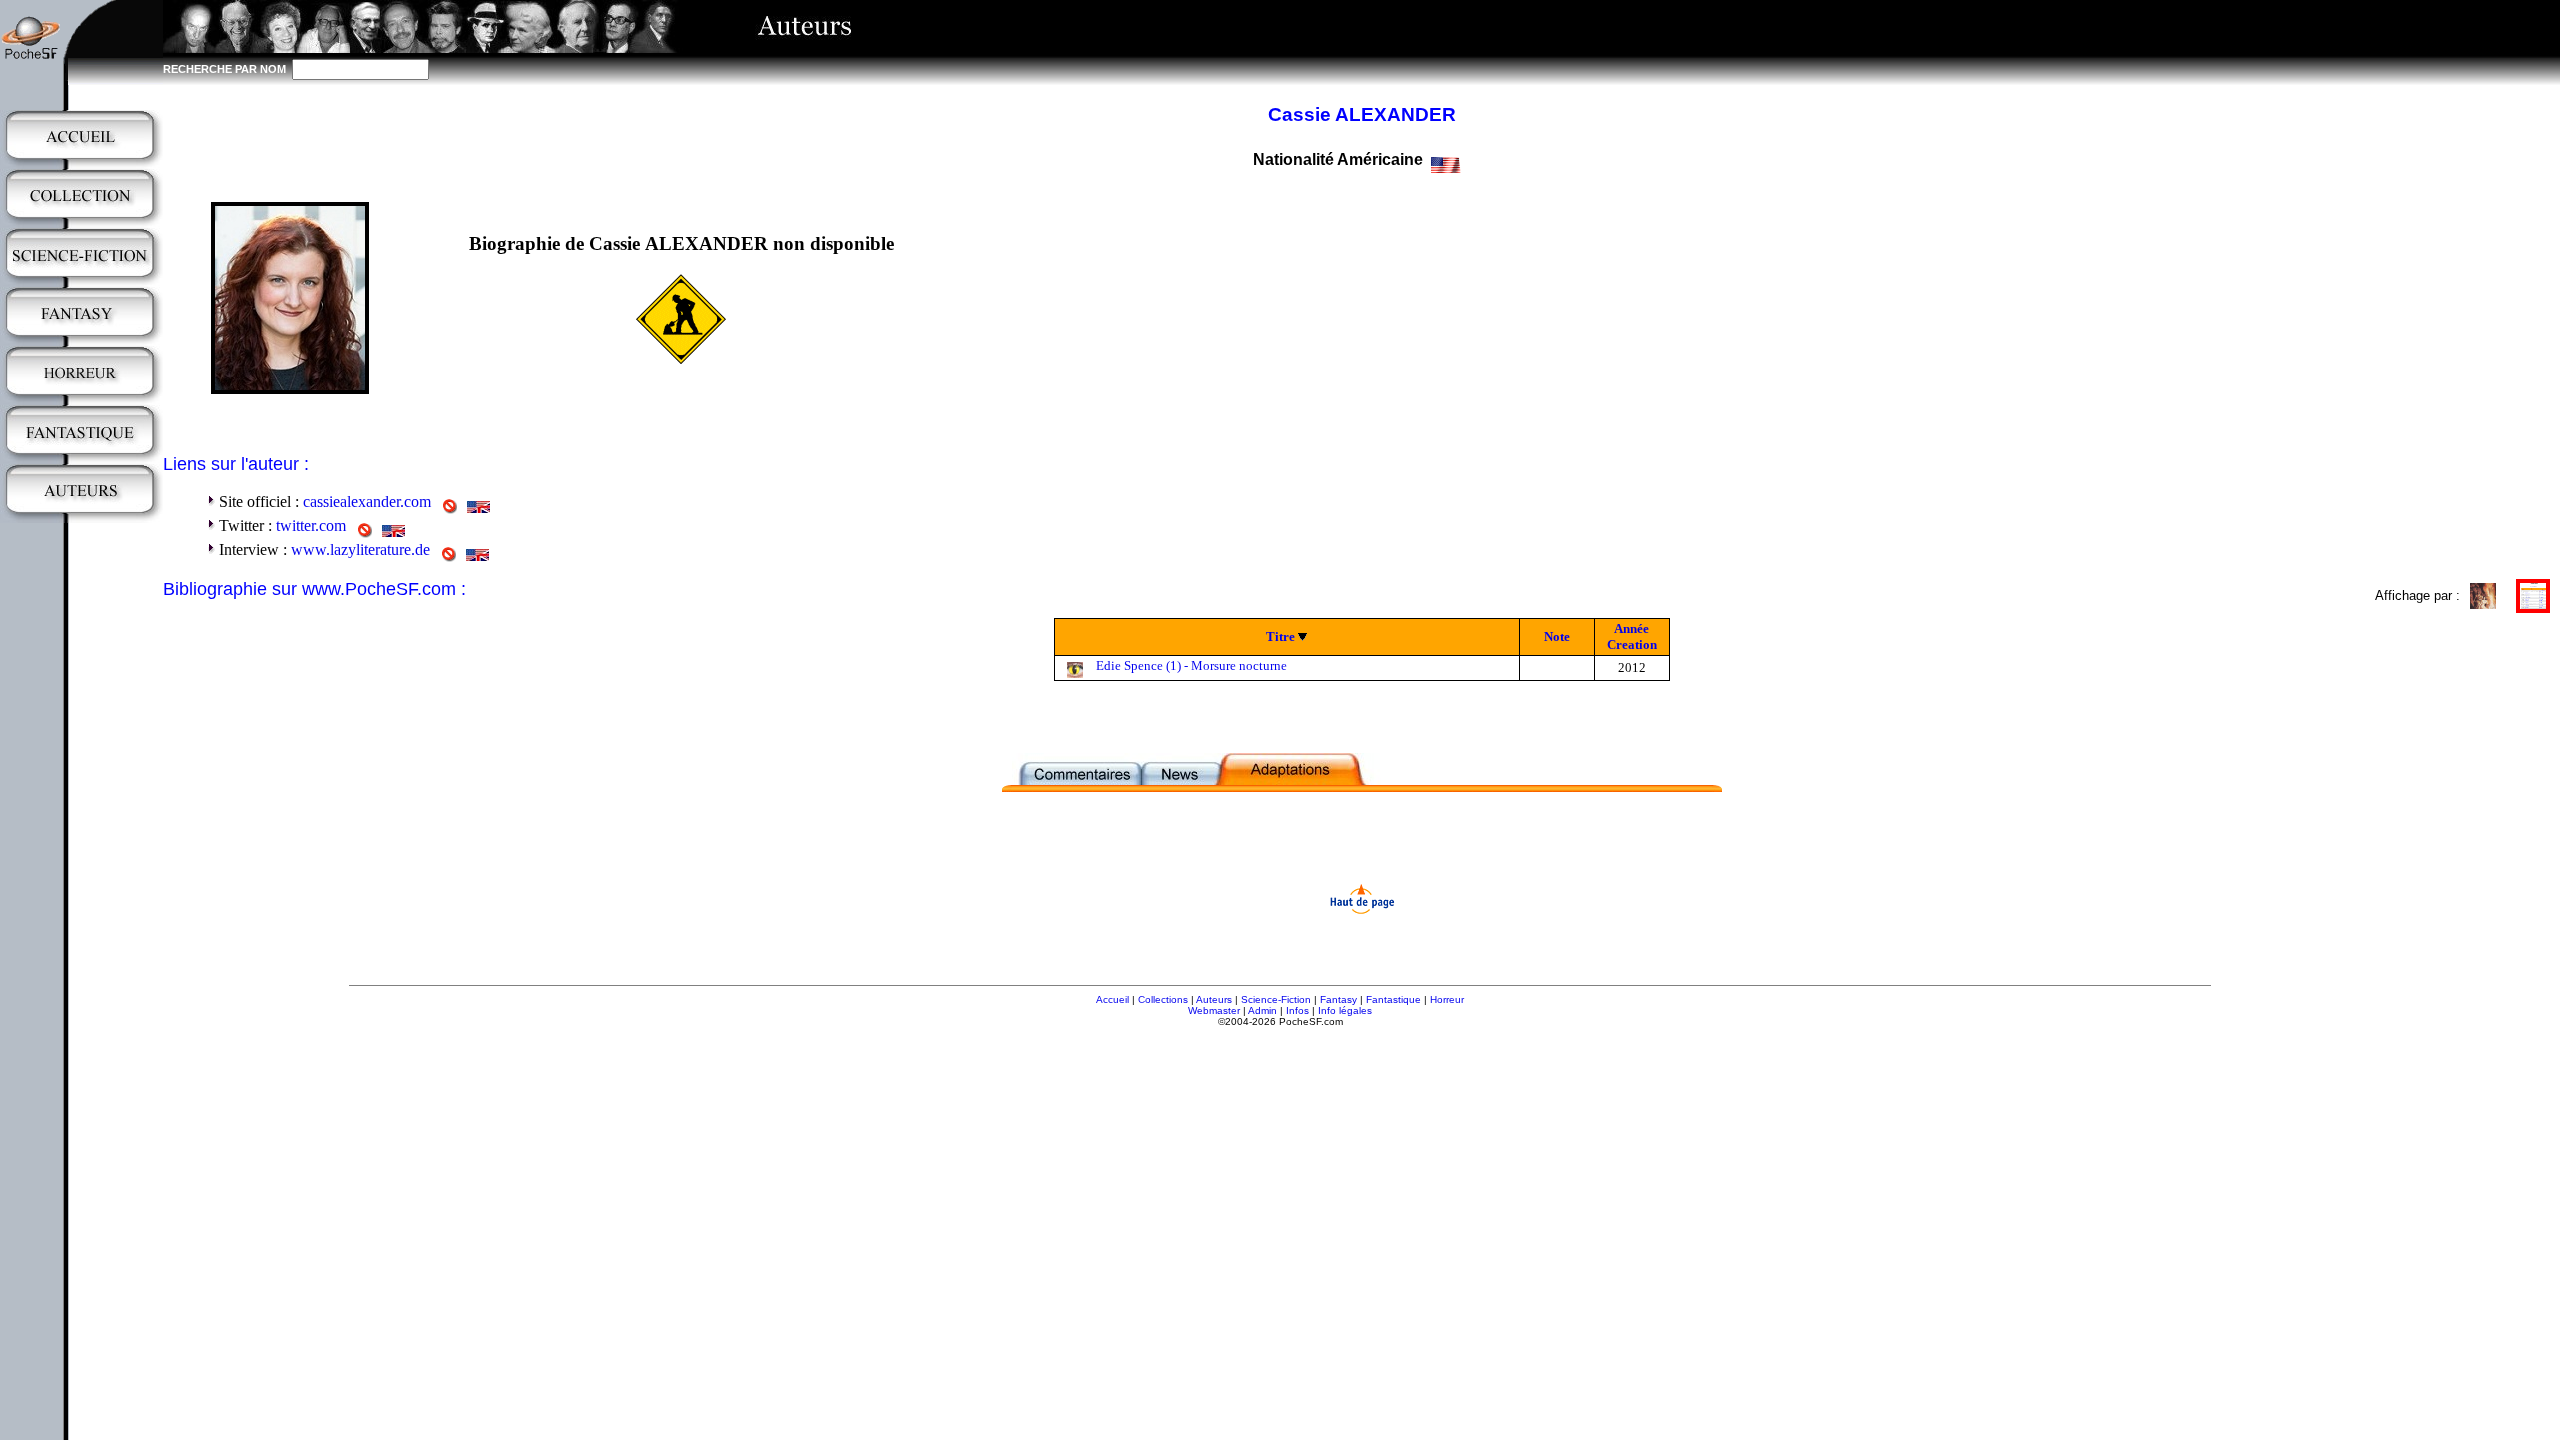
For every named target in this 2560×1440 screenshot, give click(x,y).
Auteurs (1214, 999)
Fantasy (1338, 999)
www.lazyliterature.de (360, 549)
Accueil (1112, 999)
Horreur (1447, 999)
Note (1557, 636)
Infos (1297, 1010)
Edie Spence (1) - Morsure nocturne (1191, 665)
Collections (1163, 999)
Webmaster (1214, 1010)
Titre (1280, 636)
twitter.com (311, 525)
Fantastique (1393, 999)
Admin (1262, 1010)
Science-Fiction (1276, 999)
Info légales (1345, 1010)
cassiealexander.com (367, 501)
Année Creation (1632, 636)
